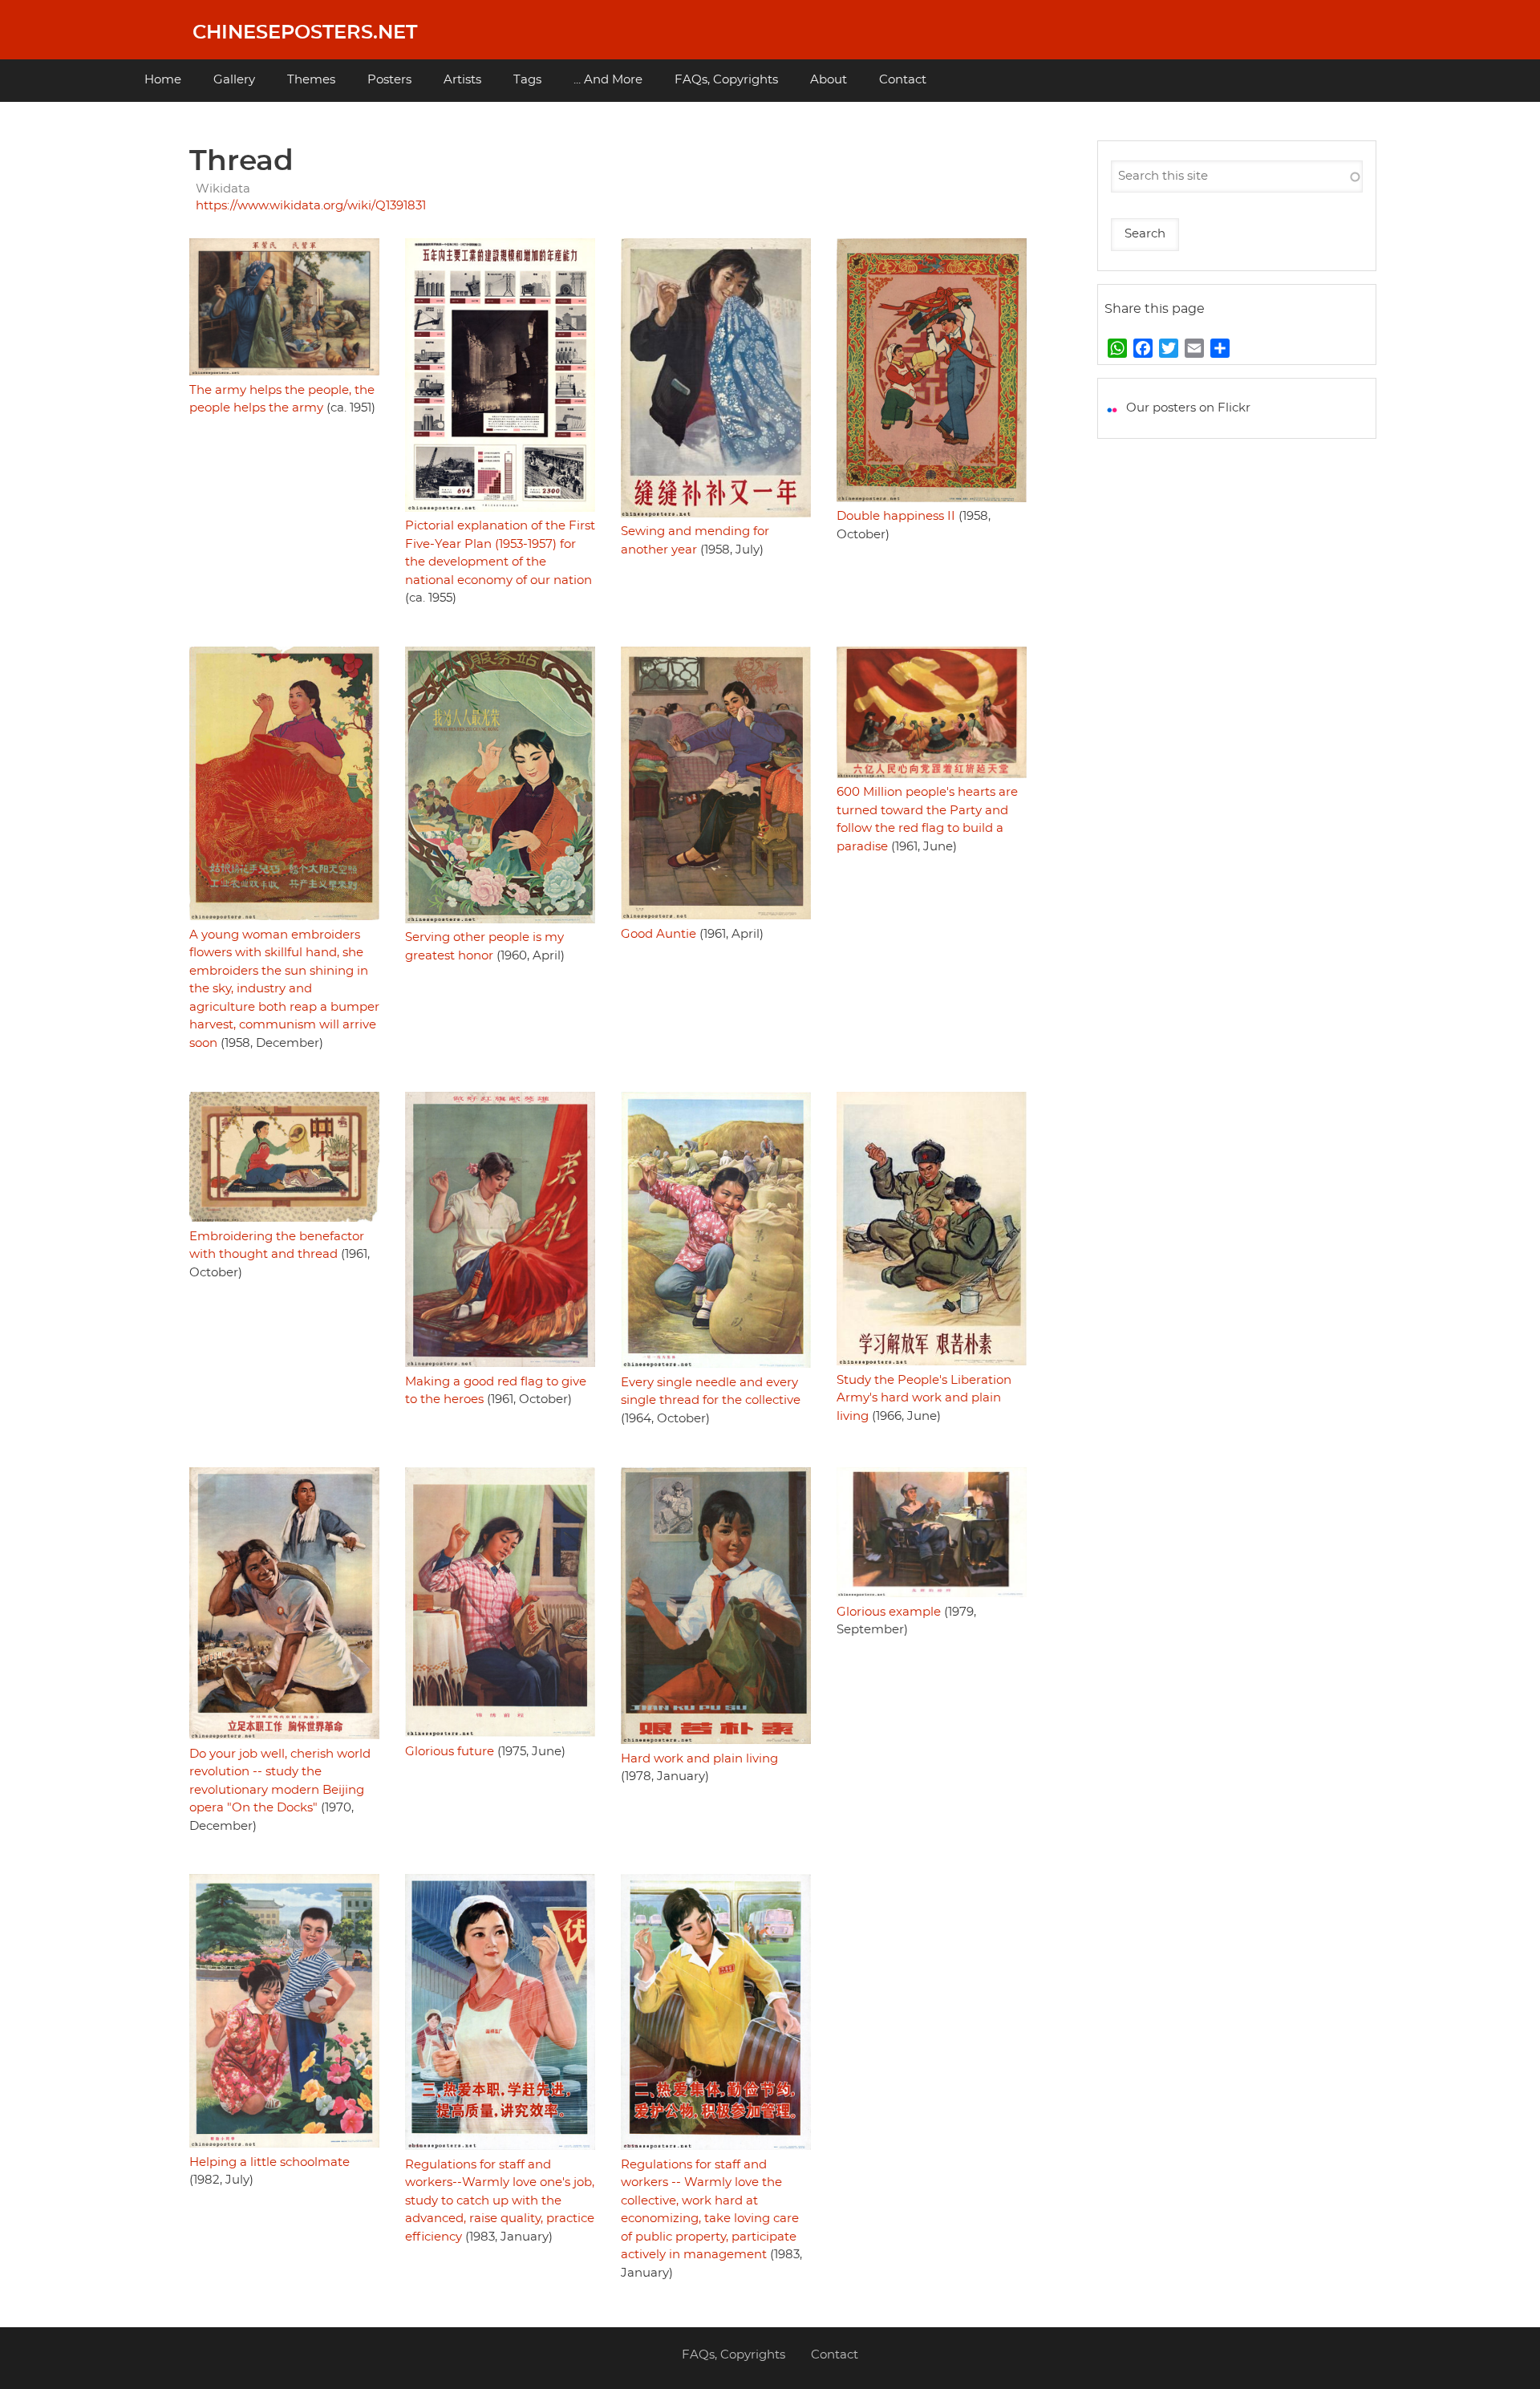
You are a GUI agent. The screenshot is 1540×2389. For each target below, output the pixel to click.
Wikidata (223, 189)
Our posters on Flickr (1188, 408)
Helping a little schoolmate (269, 2162)
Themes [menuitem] (311, 80)
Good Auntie (659, 934)
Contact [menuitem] (903, 80)
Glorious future (450, 1752)
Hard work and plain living (699, 1759)
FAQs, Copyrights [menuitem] (726, 80)
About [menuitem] (829, 80)
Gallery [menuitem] (234, 80)
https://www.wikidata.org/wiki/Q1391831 (311, 206)
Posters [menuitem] (389, 80)
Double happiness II (896, 516)
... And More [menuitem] (608, 80)
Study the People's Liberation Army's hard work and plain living (924, 1398)
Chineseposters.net (305, 33)
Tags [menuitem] (527, 80)
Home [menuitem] (163, 80)
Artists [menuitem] (462, 80)
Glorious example (889, 1612)
